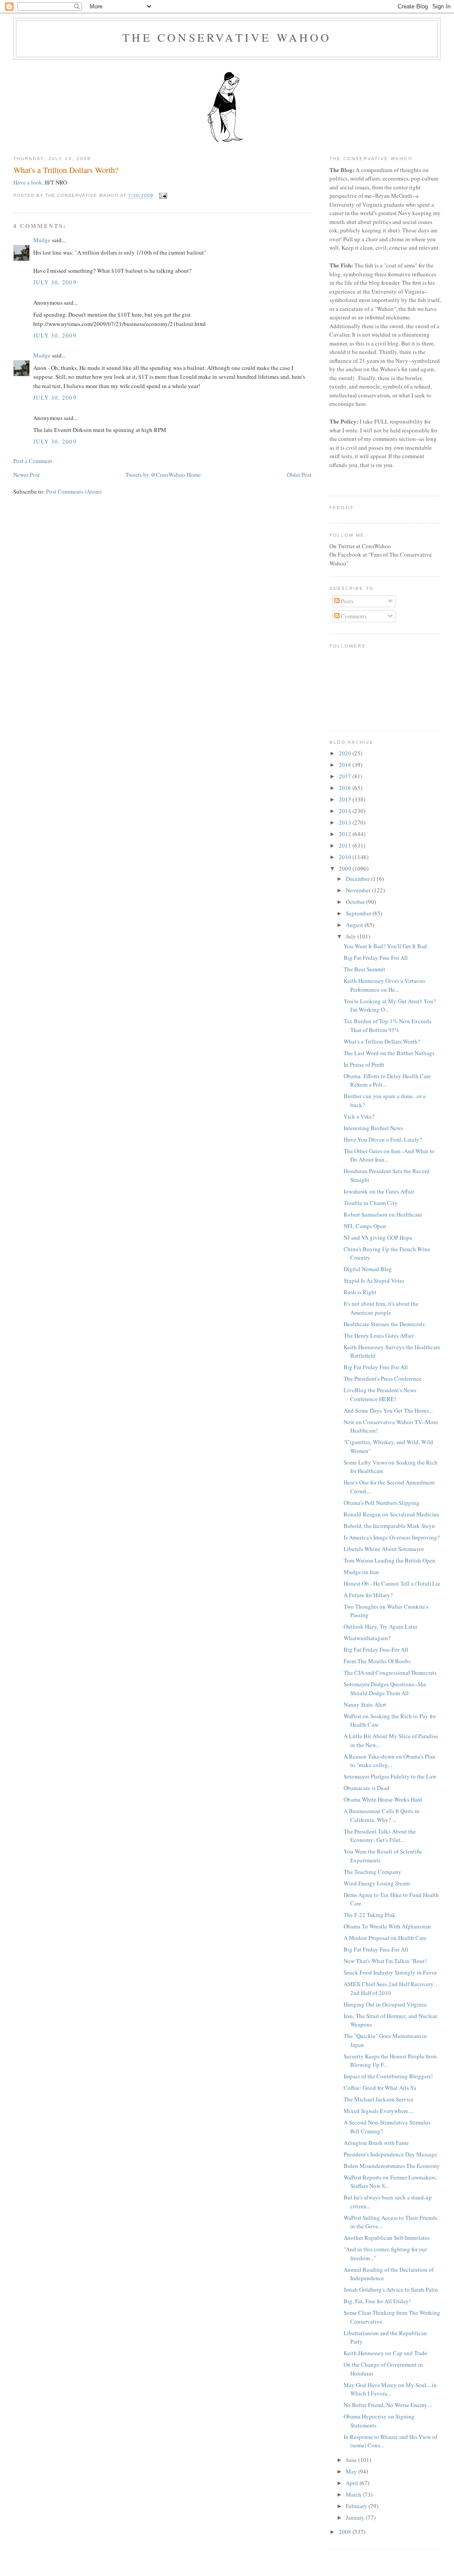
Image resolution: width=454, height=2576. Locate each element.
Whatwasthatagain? (367, 1638)
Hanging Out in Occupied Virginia (385, 2004)
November (359, 890)
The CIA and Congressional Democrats (390, 1673)
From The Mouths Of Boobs (377, 1661)
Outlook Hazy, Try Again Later (380, 1626)
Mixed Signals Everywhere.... (379, 2111)
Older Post (299, 475)
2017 (346, 776)
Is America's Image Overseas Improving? (392, 1537)
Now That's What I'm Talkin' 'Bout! (385, 1961)
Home (194, 475)
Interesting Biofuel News (373, 1128)
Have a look (28, 182)
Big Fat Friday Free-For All (376, 1649)
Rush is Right (360, 1292)
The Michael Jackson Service (379, 2099)
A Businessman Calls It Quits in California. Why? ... (382, 1815)
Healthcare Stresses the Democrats (384, 1324)
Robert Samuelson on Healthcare (383, 1214)
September (359, 913)
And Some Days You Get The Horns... (388, 1410)
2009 (346, 868)
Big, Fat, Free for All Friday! (377, 2301)
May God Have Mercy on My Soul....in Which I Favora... (390, 2389)
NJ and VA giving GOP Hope (378, 1237)
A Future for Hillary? (368, 1595)
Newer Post (27, 475)
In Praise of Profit (364, 1064)
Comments (353, 616)
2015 (346, 799)
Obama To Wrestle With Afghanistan (387, 1926)
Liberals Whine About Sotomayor (384, 1549)
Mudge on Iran (361, 1572)
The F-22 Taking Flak (370, 1915)
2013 (346, 822)
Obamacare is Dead (366, 1788)
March (354, 2494)
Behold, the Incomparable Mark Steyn (389, 1526)
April (353, 2483)
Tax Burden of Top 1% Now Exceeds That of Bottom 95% (387, 1025)
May (352, 2471)
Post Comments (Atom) (74, 491)
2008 (346, 2532)
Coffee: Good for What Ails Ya (380, 2088)
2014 (346, 811)
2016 (346, 788)
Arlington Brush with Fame (376, 2143)
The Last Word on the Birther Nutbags (389, 1053)
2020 (346, 753)
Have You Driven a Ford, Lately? (383, 1139)
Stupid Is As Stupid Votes (374, 1280)
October (356, 902)
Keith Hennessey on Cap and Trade (386, 2353)
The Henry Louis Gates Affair (379, 1335)
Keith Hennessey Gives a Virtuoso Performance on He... (384, 985)
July (352, 936)
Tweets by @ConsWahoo (155, 475)
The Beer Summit (364, 969)
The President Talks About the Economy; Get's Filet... (380, 1836)
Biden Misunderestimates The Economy (392, 2166)
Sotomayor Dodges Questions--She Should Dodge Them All (385, 1689)
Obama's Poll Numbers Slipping (382, 1503)
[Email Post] (162, 196)
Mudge (42, 240)
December (358, 879)
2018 (346, 765)
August (355, 925)
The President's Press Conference (383, 1378)
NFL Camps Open (365, 1226)
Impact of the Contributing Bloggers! (388, 2076)
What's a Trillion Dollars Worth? (66, 170)
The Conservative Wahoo (227, 37)
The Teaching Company (372, 1872)
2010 (346, 857)
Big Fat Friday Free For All (376, 958)
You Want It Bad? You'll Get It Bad (385, 946)
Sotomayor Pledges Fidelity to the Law (390, 1776)
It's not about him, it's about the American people (381, 1308)
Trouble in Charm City (371, 1203)
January (356, 2517)
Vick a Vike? (359, 1116)
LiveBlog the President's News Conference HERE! (380, 1394)
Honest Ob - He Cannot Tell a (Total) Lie (392, 1583)
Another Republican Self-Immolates (387, 2238)
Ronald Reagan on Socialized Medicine (391, 1514)
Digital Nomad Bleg (368, 1269)
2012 (346, 834)
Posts (346, 601)
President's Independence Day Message (390, 2154)
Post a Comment (33, 461)
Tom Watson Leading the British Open (389, 1560)
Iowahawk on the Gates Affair (379, 1191)
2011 (346, 845)
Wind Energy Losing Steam (377, 1883)
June (352, 2460)
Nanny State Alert (365, 1704)
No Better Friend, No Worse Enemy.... (388, 2405)
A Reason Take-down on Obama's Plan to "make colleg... (389, 1761)
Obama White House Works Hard (383, 1799)
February (357, 2506)
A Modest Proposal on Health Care (385, 1938)
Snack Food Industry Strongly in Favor (390, 1972)
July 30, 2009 (55, 282)
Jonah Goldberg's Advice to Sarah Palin (391, 2289)
